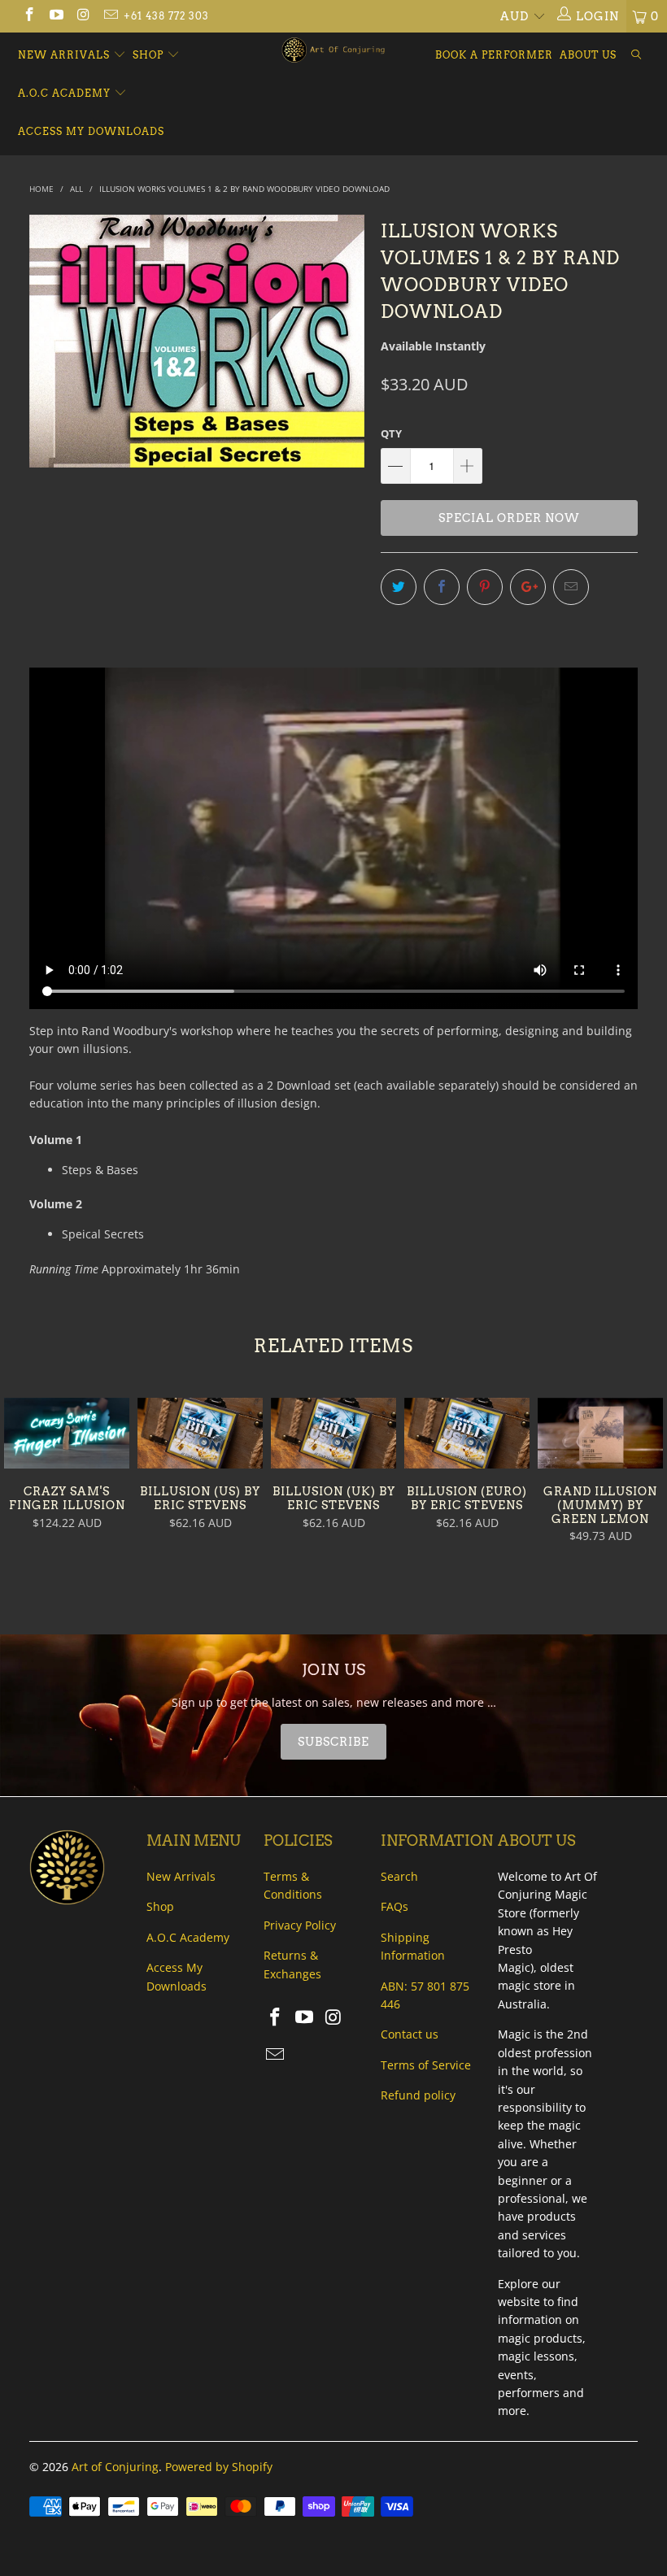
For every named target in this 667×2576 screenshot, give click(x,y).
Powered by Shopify (219, 2467)
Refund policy (418, 2095)
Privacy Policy (300, 1925)
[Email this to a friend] (571, 587)
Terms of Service (426, 2065)
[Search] (636, 56)
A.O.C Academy (66, 93)
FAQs (395, 1906)
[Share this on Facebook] (442, 587)
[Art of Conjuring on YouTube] (56, 16)
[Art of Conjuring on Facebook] (28, 16)
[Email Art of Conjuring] (111, 16)
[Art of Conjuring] (333, 50)
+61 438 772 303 (166, 16)
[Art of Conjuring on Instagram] (83, 16)
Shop (148, 55)
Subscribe (333, 1742)
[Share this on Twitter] (399, 587)
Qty (391, 433)
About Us (588, 55)
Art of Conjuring (115, 2467)
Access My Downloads (91, 131)
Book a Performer (494, 55)
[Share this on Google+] (528, 587)
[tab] (333, 1742)
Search (399, 1876)
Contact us (410, 2034)
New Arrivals (65, 55)
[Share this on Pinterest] (485, 587)
